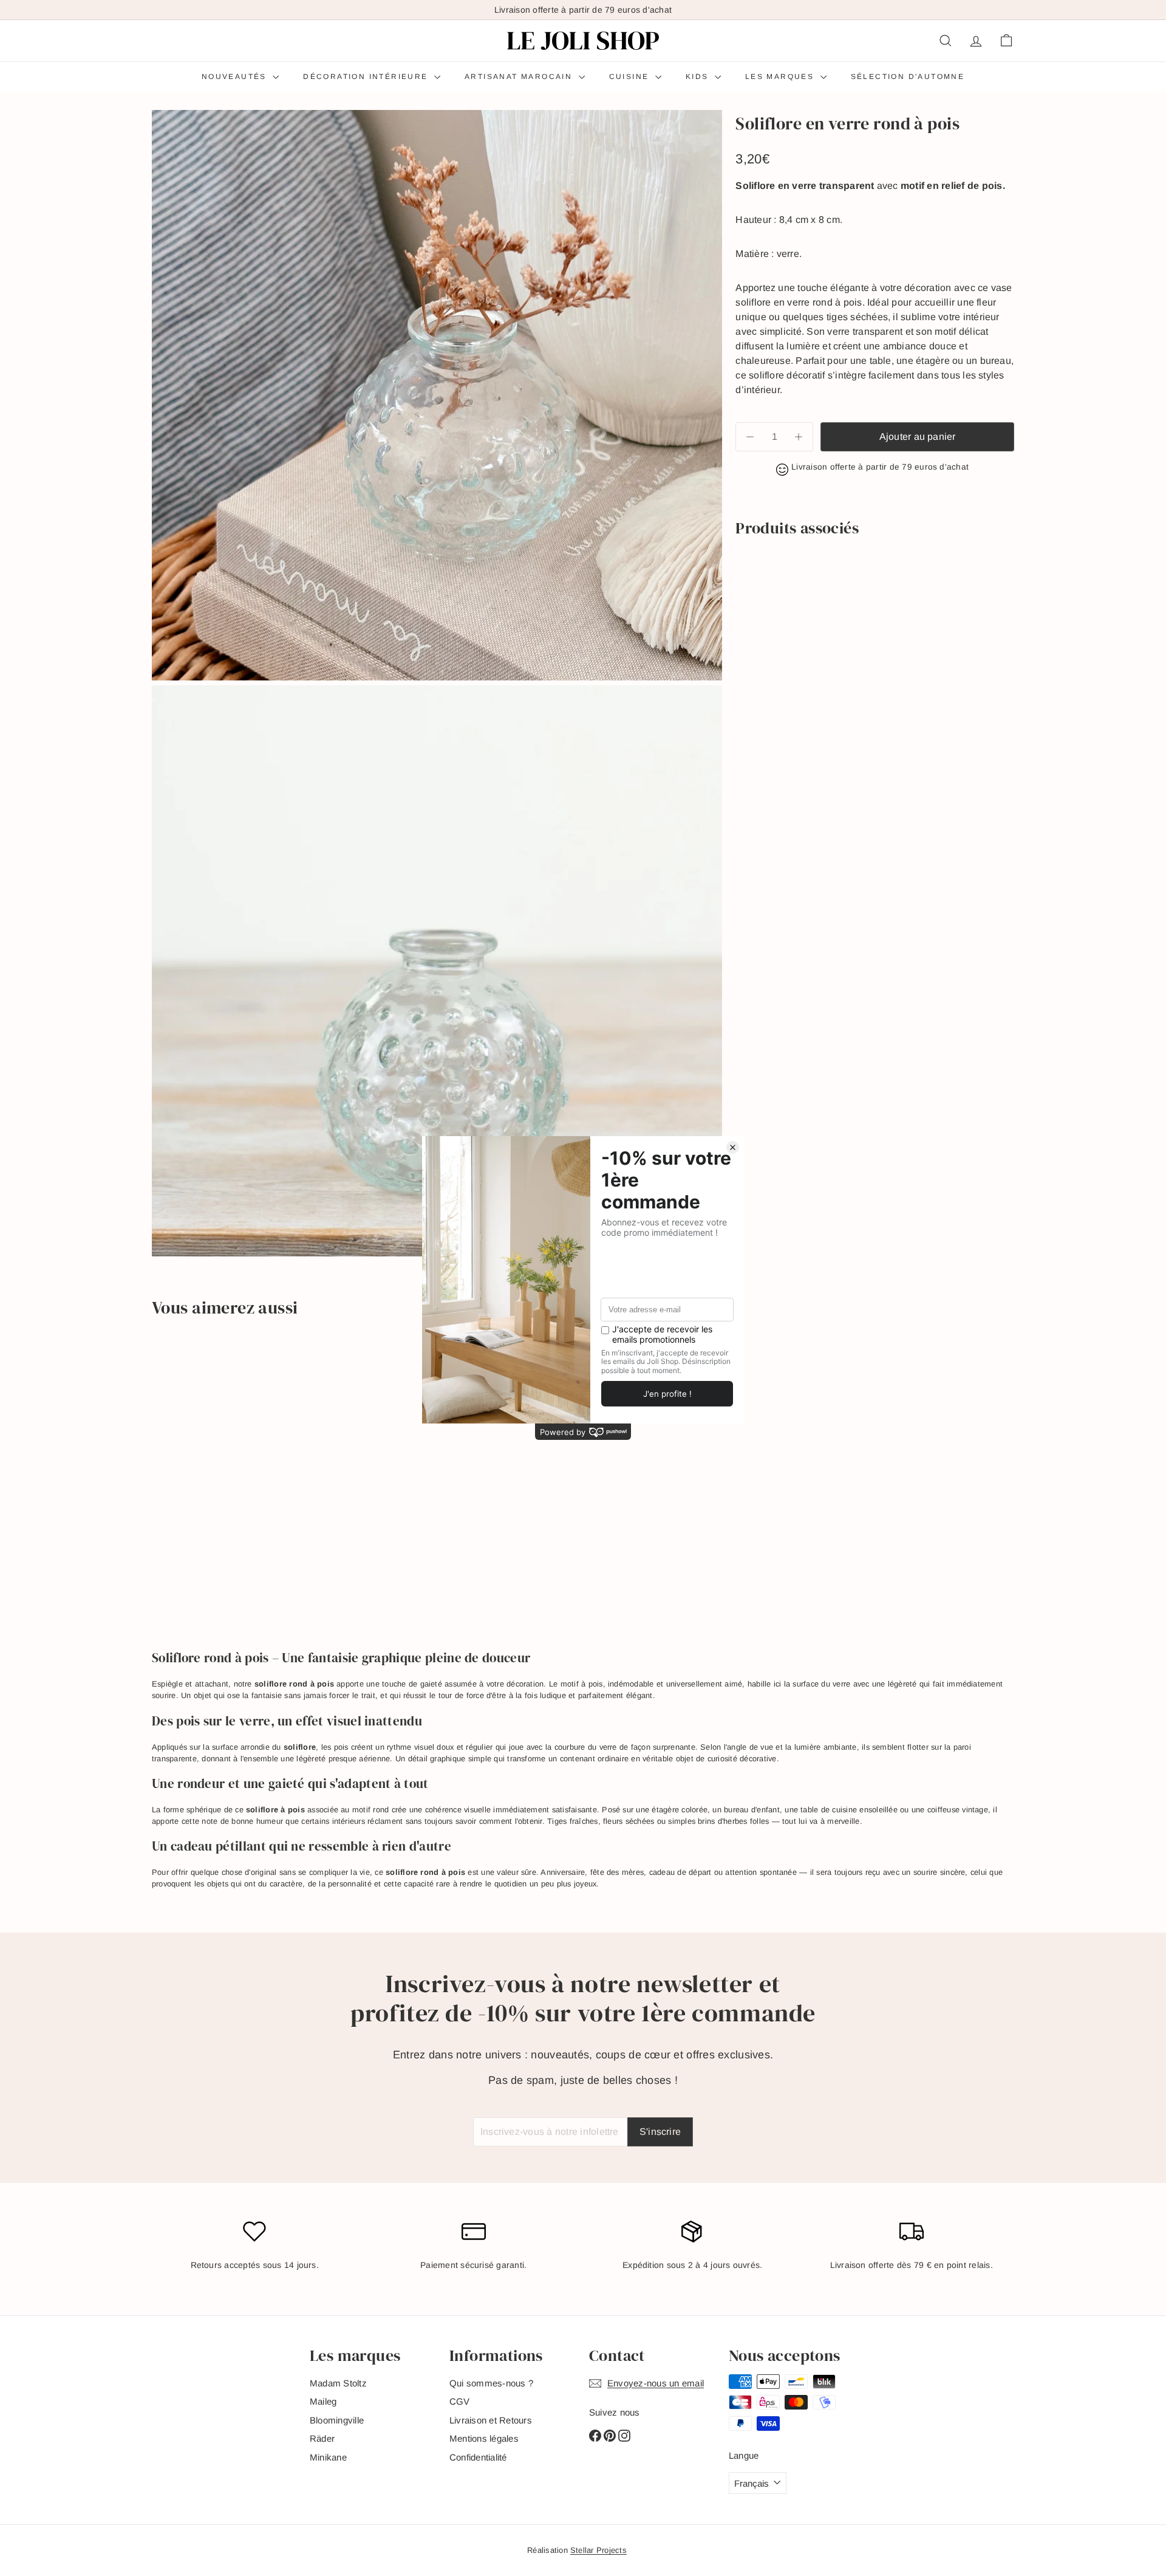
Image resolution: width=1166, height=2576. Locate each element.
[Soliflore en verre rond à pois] (875, 584)
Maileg (323, 2401)
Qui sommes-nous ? (491, 2383)
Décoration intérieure (367, 77)
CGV (460, 2401)
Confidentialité (478, 2457)
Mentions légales (484, 2438)
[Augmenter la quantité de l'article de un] (799, 437)
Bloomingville (337, 2420)
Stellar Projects (598, 2550)
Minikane (328, 2457)
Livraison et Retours (491, 2420)
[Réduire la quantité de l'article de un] (750, 437)
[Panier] (1006, 41)
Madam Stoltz (338, 2383)
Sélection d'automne (908, 77)
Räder (322, 2438)
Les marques (781, 77)
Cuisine (631, 77)
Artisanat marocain (520, 77)
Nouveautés (236, 77)
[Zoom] (437, 395)
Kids (699, 77)
